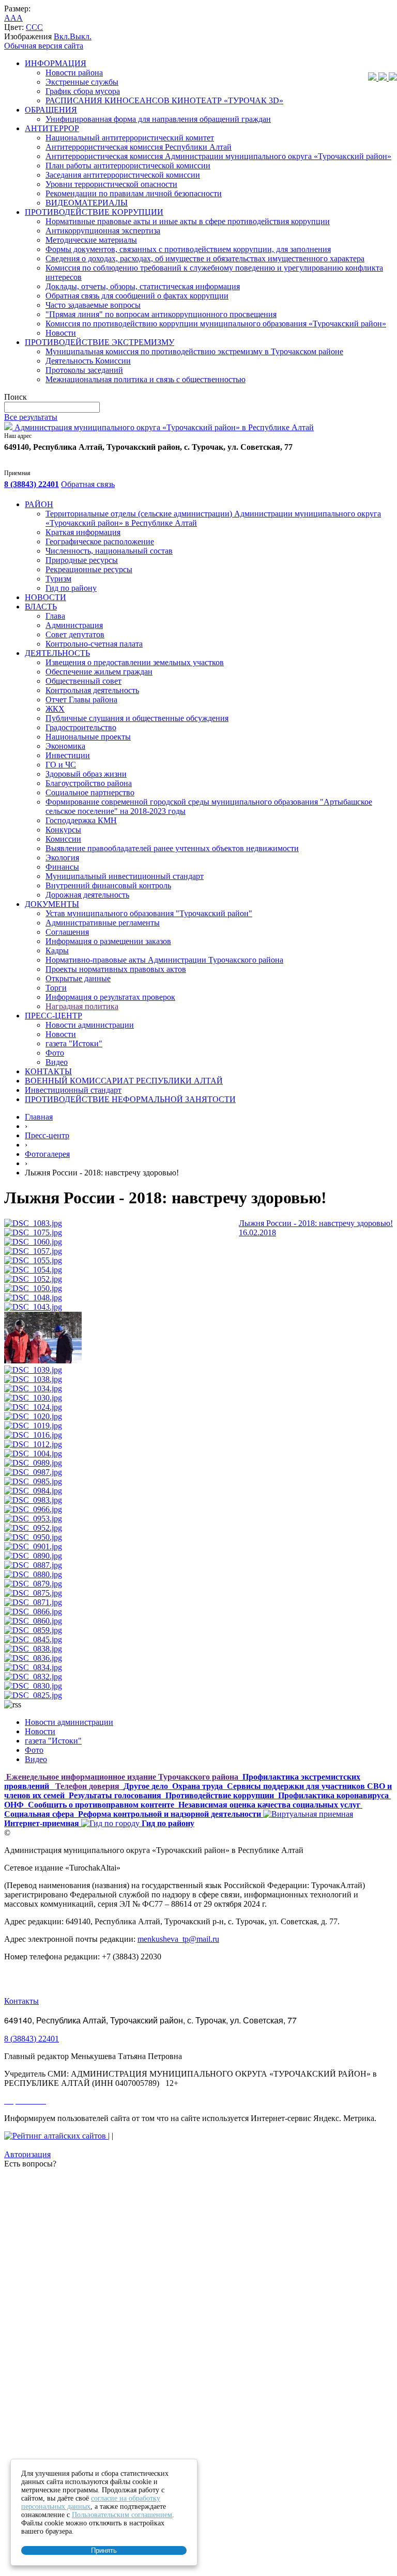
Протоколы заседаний (84, 370)
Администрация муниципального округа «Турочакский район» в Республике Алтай (163, 427)
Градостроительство (81, 727)
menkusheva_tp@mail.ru (178, 1939)
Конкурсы (63, 830)
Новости (61, 333)
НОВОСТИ (45, 597)
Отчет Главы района (81, 700)
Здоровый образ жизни (86, 774)
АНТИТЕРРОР (52, 128)
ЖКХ (55, 709)
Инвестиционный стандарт (73, 1090)
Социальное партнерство (90, 792)
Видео (57, 1062)
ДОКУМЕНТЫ (52, 904)
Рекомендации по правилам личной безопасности (134, 193)
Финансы (62, 867)
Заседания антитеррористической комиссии (123, 175)
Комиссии (63, 839)
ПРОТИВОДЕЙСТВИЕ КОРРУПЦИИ (94, 212)
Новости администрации (90, 1025)
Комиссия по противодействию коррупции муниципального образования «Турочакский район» (216, 324)
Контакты (21, 2001)
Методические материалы (91, 240)
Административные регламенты (103, 923)
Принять (104, 2550)
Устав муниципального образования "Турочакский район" (149, 913)
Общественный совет (83, 681)
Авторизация (27, 2154)
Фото (55, 1053)
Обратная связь (88, 484)
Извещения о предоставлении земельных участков (135, 662)
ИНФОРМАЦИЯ (56, 63)
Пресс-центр (47, 1135)
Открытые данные (78, 978)
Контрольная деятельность (92, 690)
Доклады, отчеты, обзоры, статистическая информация (143, 286)
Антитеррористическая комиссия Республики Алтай (139, 147)
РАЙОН (39, 504)
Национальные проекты (88, 737)
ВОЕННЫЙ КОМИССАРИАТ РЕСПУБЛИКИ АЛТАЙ (124, 1081)
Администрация (74, 625)
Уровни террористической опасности (111, 184)
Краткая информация (83, 532)
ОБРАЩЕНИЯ (51, 110)
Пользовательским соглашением (122, 2515)
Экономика (65, 746)
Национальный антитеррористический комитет (130, 138)
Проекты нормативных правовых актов (116, 969)
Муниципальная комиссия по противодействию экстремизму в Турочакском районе (194, 351)
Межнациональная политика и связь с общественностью (146, 379)
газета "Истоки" (74, 1043)
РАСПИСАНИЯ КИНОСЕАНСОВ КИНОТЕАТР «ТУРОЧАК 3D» (164, 100)
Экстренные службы (82, 82)
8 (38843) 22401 (32, 484)
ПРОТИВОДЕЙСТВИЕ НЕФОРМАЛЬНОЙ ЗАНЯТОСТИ (130, 1099)
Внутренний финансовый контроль (108, 885)
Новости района (74, 73)
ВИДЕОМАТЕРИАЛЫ (87, 203)
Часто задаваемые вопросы (93, 305)
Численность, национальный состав (109, 551)
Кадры (57, 951)
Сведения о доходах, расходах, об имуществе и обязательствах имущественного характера (205, 258)
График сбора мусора (83, 91)
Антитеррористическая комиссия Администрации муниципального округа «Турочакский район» (218, 156)
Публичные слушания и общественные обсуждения (137, 718)
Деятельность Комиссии (88, 361)
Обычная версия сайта (44, 46)
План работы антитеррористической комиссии (128, 166)
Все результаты (31, 417)
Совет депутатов (75, 634)
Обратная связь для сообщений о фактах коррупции (137, 296)
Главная (39, 1117)
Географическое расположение (100, 541)
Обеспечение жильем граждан (99, 672)
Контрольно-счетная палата (94, 644)
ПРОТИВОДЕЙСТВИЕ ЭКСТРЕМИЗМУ (100, 342)
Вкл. (62, 36)
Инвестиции (68, 755)
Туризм (58, 579)
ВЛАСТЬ (41, 607)
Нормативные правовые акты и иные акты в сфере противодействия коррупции (188, 221)
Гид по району (71, 588)
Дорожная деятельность (87, 895)
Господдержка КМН (81, 820)
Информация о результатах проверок (110, 997)
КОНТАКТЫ (48, 1071)
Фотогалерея (47, 1154)
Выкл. (81, 36)
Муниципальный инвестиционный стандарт (125, 876)
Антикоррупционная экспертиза (103, 231)
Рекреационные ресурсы (89, 569)
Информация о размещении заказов (108, 941)
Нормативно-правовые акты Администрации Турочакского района (164, 960)
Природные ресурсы (82, 560)
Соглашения (67, 932)
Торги (56, 988)
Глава (55, 616)
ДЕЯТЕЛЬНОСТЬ (57, 653)
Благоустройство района (89, 783)
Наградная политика (82, 1006)
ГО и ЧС (61, 765)
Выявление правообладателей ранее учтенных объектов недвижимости (172, 848)
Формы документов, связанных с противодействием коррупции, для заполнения (188, 249)
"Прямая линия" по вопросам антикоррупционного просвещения (161, 314)
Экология (62, 858)
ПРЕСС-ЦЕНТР (54, 1016)
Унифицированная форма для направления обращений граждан (158, 119)
